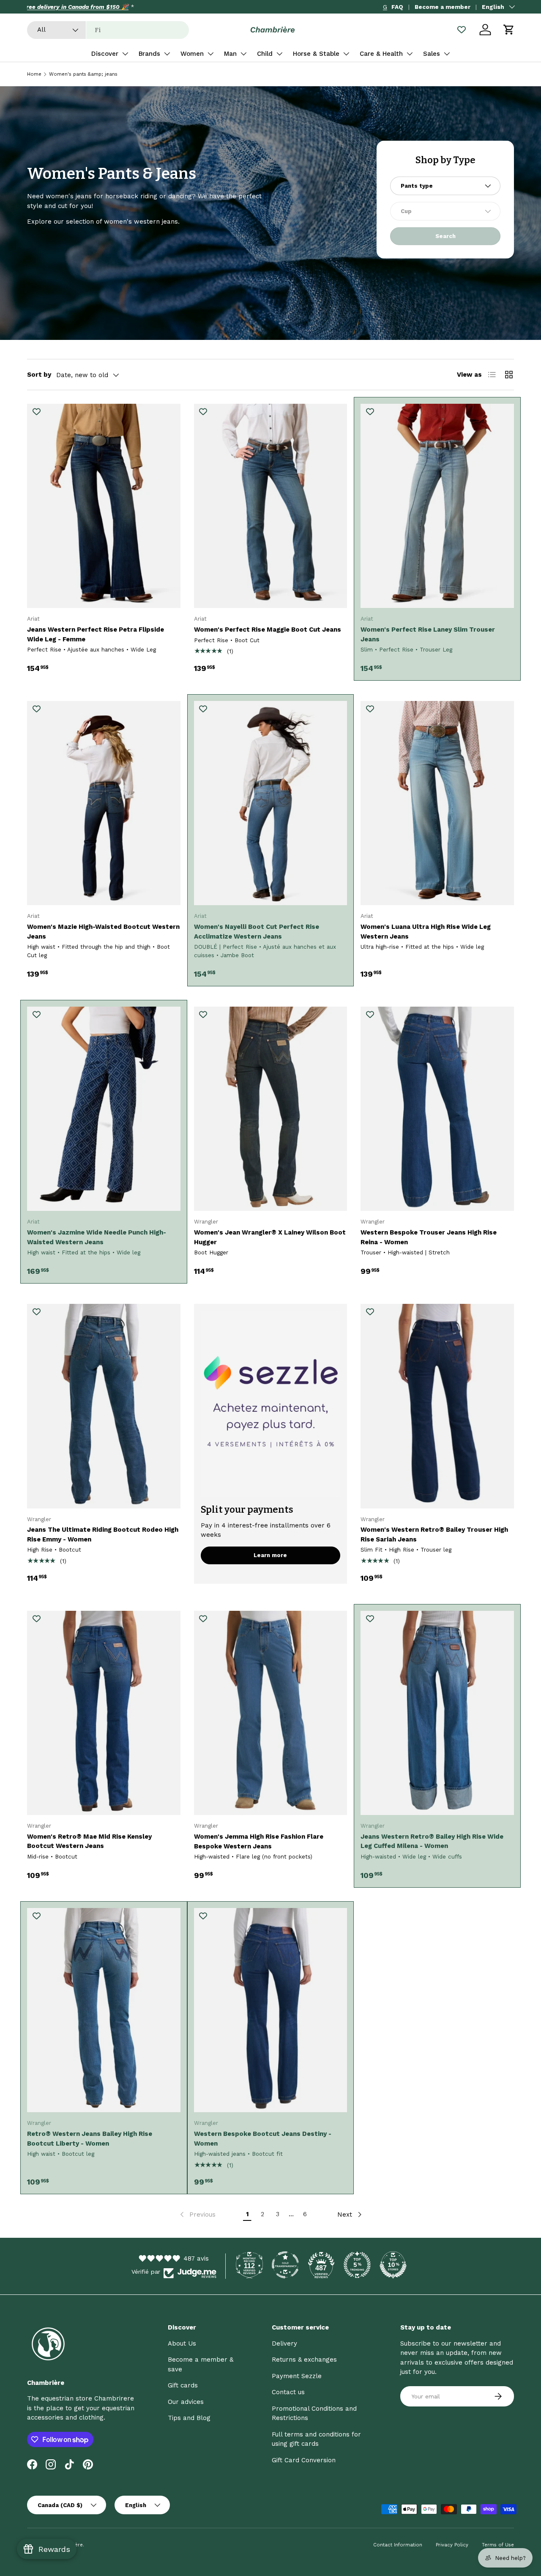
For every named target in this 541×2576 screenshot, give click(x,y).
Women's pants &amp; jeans (83, 74)
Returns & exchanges (304, 2360)
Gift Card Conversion (304, 2460)
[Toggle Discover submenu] (125, 54)
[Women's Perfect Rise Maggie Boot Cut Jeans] (271, 506)
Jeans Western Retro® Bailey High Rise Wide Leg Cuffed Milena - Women (432, 1841)
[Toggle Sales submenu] (447, 54)
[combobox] (108, 30)
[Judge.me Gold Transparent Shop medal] (285, 2265)
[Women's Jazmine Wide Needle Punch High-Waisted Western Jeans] (104, 1109)
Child (265, 54)
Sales (432, 54)
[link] (197, 2215)
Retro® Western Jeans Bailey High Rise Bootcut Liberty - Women (90, 2139)
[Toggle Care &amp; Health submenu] (410, 54)
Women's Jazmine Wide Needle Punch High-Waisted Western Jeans (97, 1237)
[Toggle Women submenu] (210, 54)
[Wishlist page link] (462, 30)
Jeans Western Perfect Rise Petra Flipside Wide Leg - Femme (96, 634)
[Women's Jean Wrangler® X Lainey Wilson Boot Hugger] (271, 1109)
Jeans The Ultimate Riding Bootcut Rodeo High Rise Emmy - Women (103, 1534)
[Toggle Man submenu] (243, 54)
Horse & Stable (316, 54)
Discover (105, 54)
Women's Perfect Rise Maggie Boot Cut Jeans (268, 630)
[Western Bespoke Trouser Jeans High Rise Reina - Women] (437, 1109)
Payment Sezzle (297, 2376)
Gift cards (183, 2385)
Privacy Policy (452, 2545)
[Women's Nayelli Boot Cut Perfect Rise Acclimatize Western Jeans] (271, 803)
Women (192, 54)
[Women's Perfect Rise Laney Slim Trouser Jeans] (437, 506)
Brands (149, 54)
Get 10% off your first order (65, 7)
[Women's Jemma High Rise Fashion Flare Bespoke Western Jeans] (271, 1713)
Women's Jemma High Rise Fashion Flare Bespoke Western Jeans (259, 1841)
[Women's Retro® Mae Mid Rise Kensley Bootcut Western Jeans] (104, 1713)
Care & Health (381, 54)
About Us (182, 2343)
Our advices (186, 2402)
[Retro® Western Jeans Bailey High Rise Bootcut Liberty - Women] (104, 2010)
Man (230, 54)
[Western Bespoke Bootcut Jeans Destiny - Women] (271, 2010)
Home (34, 74)
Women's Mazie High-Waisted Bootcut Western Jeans (103, 932)
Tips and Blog (189, 2418)
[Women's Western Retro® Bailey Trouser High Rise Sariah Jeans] (437, 1406)
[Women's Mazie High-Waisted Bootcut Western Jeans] (104, 803)
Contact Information (398, 2545)
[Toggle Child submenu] (279, 54)
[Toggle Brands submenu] (167, 54)
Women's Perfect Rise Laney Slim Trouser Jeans (428, 634)
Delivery (284, 2343)
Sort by (39, 375)
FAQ (397, 7)
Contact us (288, 2392)
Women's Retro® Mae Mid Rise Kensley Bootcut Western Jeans (89, 1841)
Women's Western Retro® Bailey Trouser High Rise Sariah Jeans (434, 1534)
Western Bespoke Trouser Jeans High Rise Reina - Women (429, 1237)
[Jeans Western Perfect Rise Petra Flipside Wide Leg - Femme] (104, 506)
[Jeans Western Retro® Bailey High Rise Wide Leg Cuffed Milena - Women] (437, 1713)
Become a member (443, 7)
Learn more (270, 1555)
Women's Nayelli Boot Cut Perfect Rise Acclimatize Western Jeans (257, 932)
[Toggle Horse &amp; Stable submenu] (346, 54)
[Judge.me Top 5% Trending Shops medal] (357, 2265)
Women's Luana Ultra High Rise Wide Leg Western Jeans (426, 932)
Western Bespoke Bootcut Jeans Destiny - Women (263, 2139)
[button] (509, 30)
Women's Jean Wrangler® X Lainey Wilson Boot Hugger (270, 1237)
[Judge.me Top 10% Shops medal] (393, 2265)
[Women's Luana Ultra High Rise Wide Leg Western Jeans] (437, 803)
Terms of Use (498, 2545)
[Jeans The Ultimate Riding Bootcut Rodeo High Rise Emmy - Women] (104, 1406)
